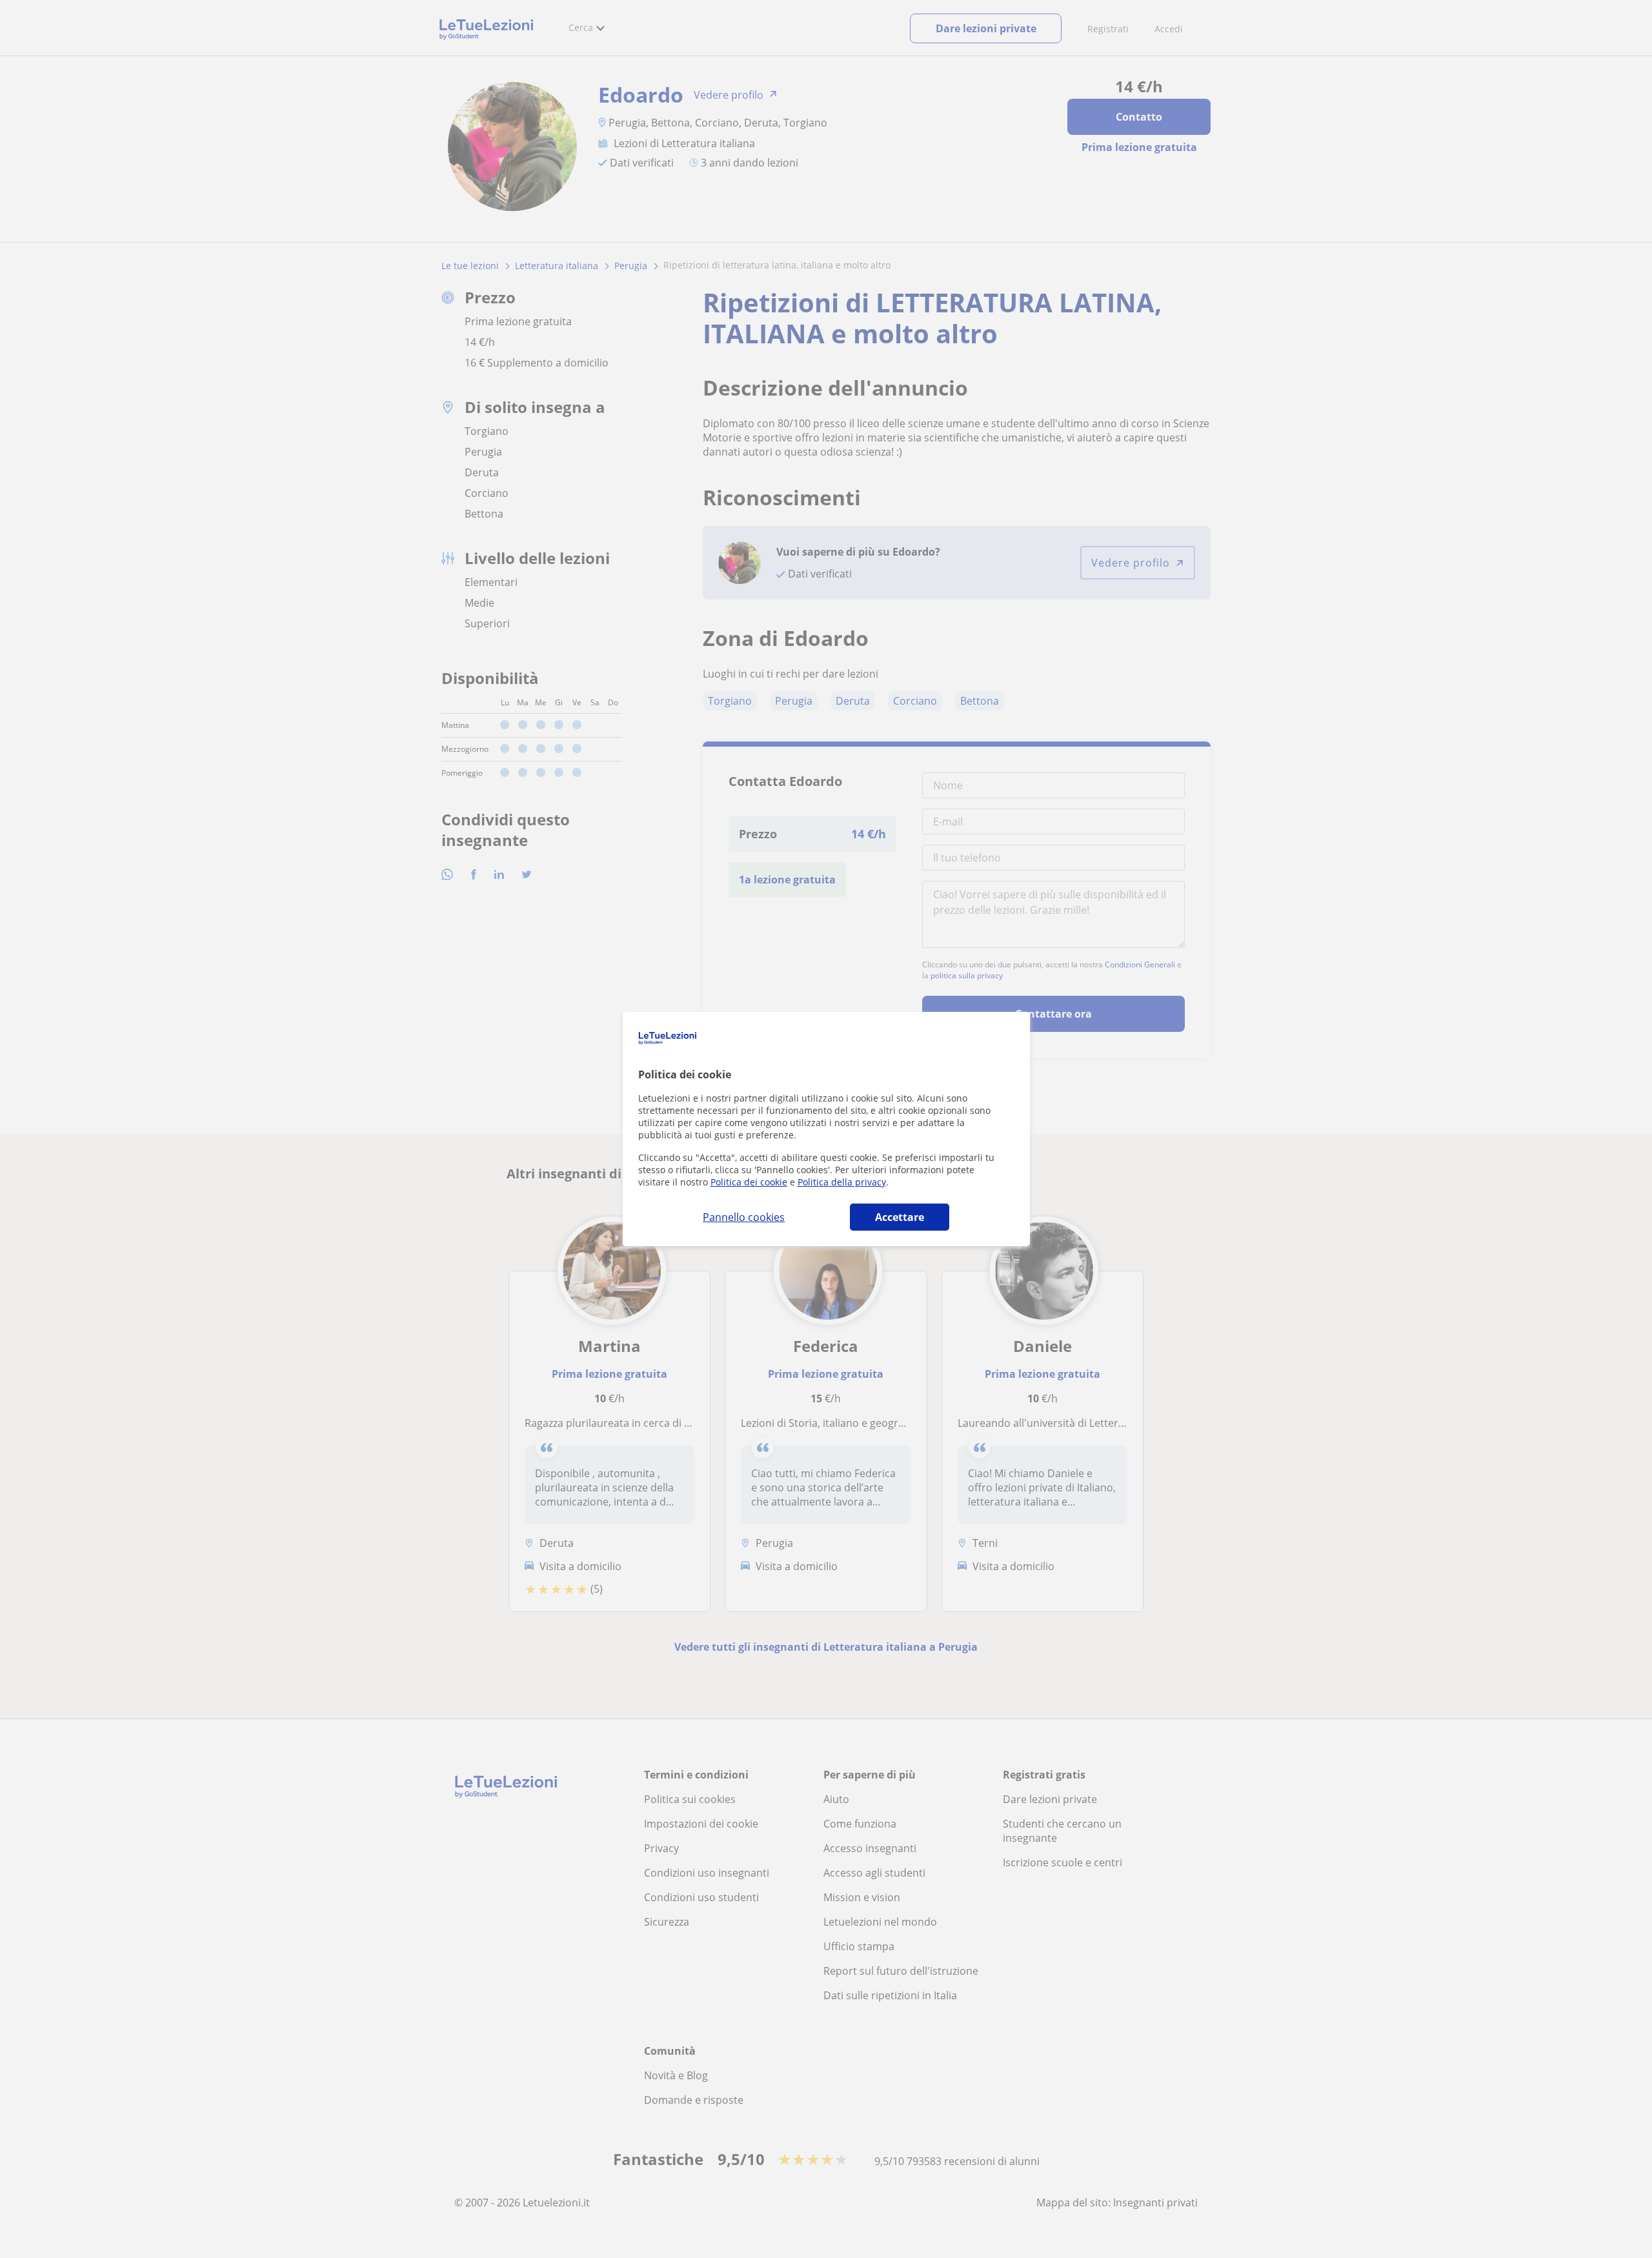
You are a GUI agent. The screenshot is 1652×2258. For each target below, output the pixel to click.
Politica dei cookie (749, 1182)
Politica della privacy (842, 1182)
